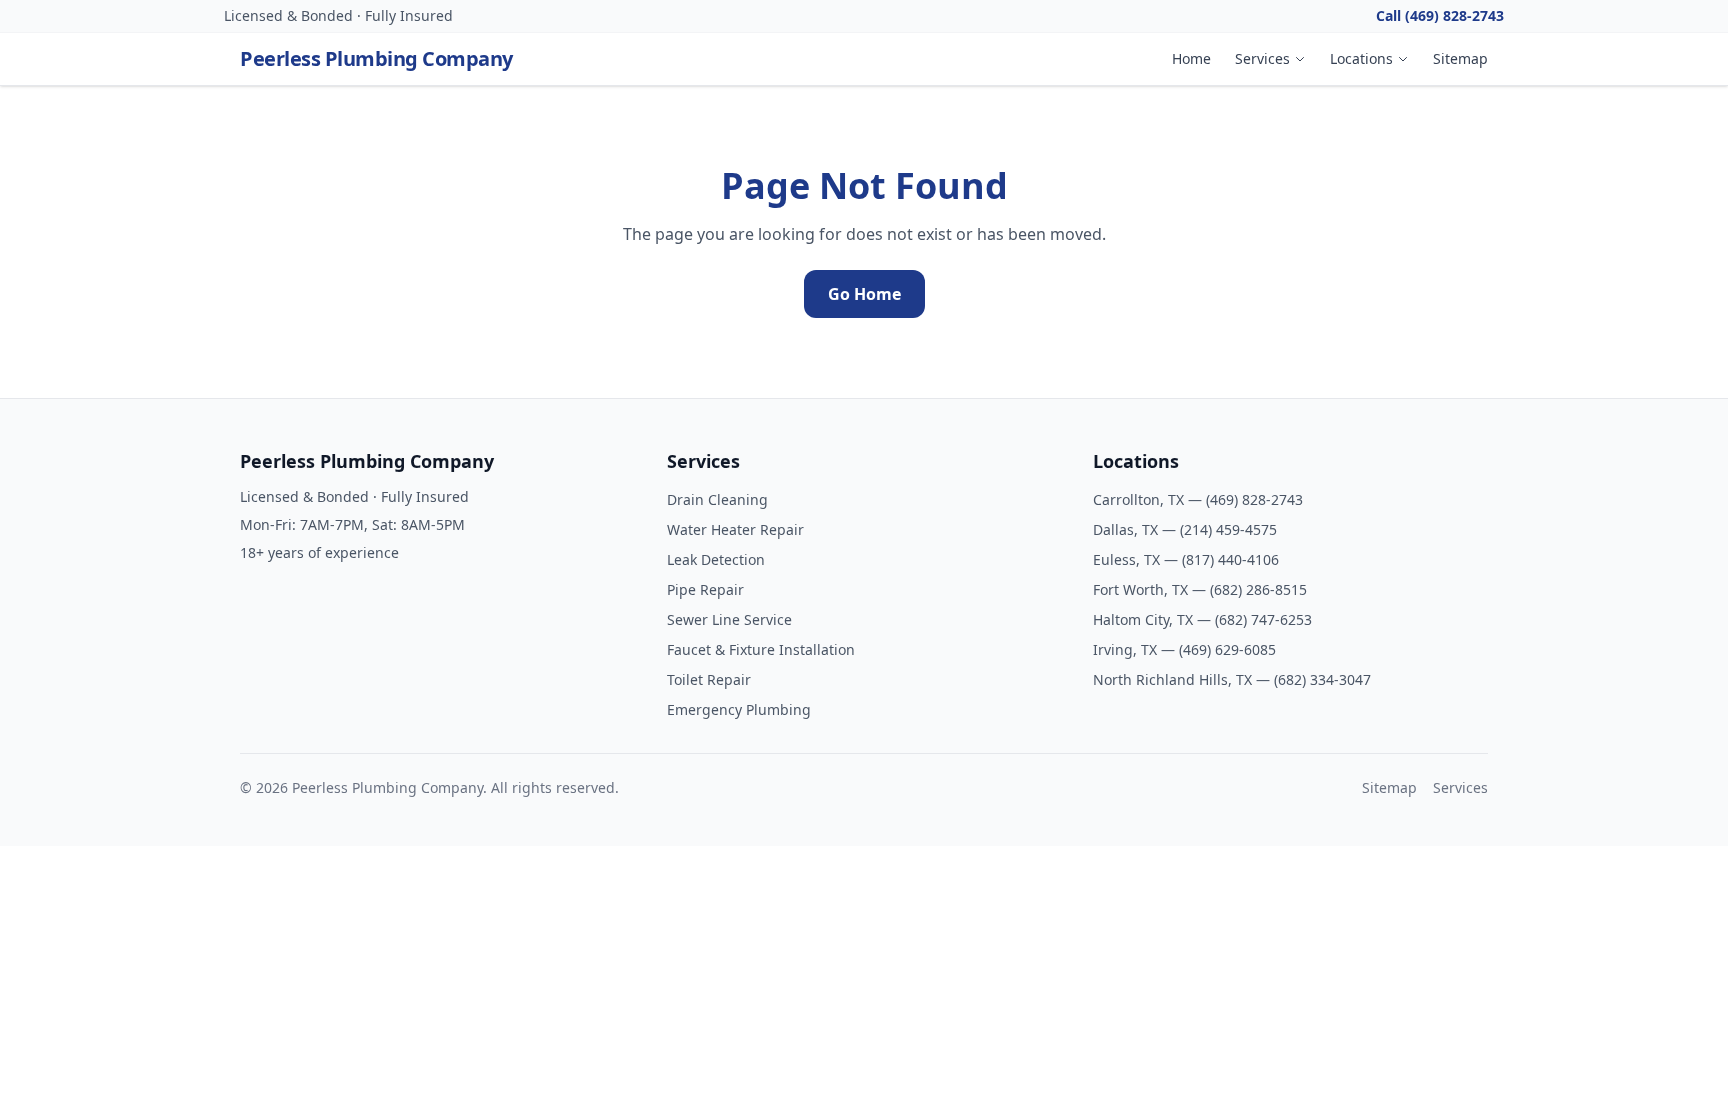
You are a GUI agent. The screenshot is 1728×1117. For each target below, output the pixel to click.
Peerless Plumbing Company (376, 58)
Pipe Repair (705, 589)
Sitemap (1460, 58)
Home (1191, 58)
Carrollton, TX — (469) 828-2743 (1198, 499)
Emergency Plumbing (739, 709)
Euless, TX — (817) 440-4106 (1186, 559)
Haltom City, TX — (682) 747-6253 (1202, 619)
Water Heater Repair (735, 529)
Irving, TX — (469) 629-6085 (1184, 649)
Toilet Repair (709, 679)
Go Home (864, 294)
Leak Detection (716, 559)
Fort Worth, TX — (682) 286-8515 (1200, 589)
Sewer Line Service (729, 619)
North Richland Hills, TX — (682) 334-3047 (1232, 679)
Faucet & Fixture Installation (761, 649)
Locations (1361, 58)
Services (1262, 58)
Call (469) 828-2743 (1440, 15)
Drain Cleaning (717, 499)
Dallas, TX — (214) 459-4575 (1185, 529)
